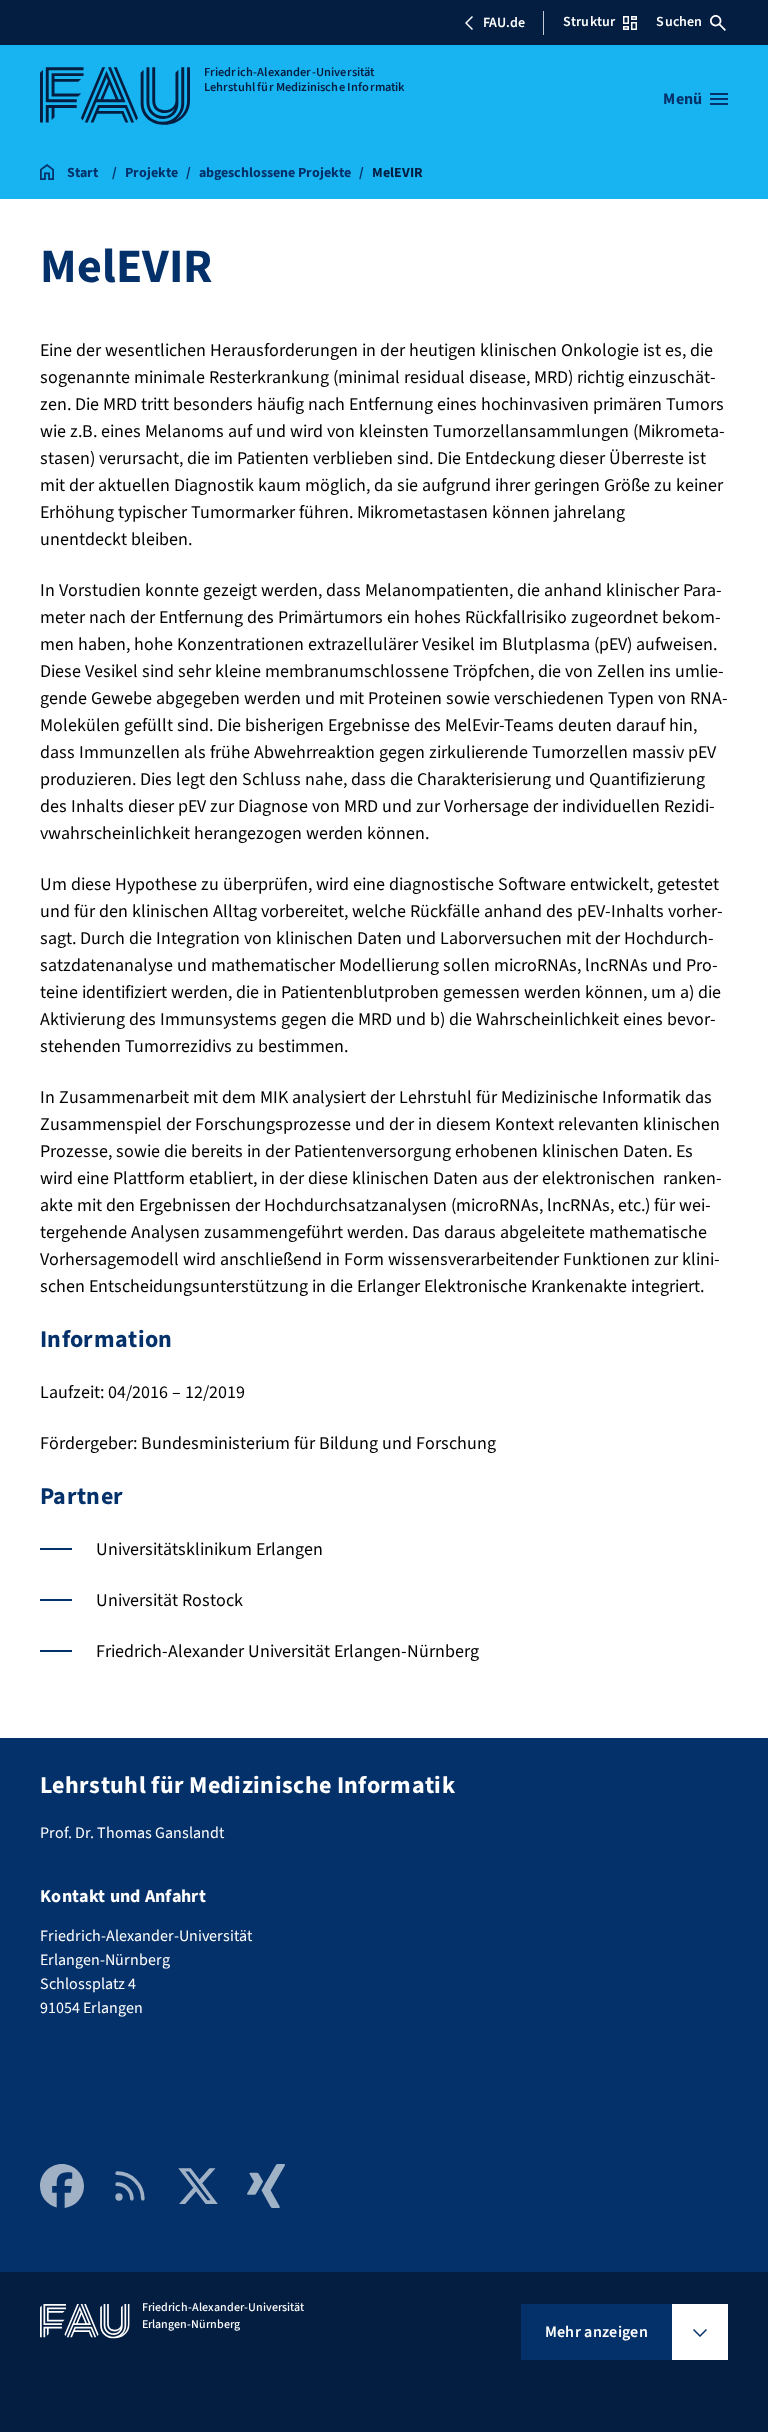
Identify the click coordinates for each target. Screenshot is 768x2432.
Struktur (589, 22)
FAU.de (504, 23)
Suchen (679, 22)
